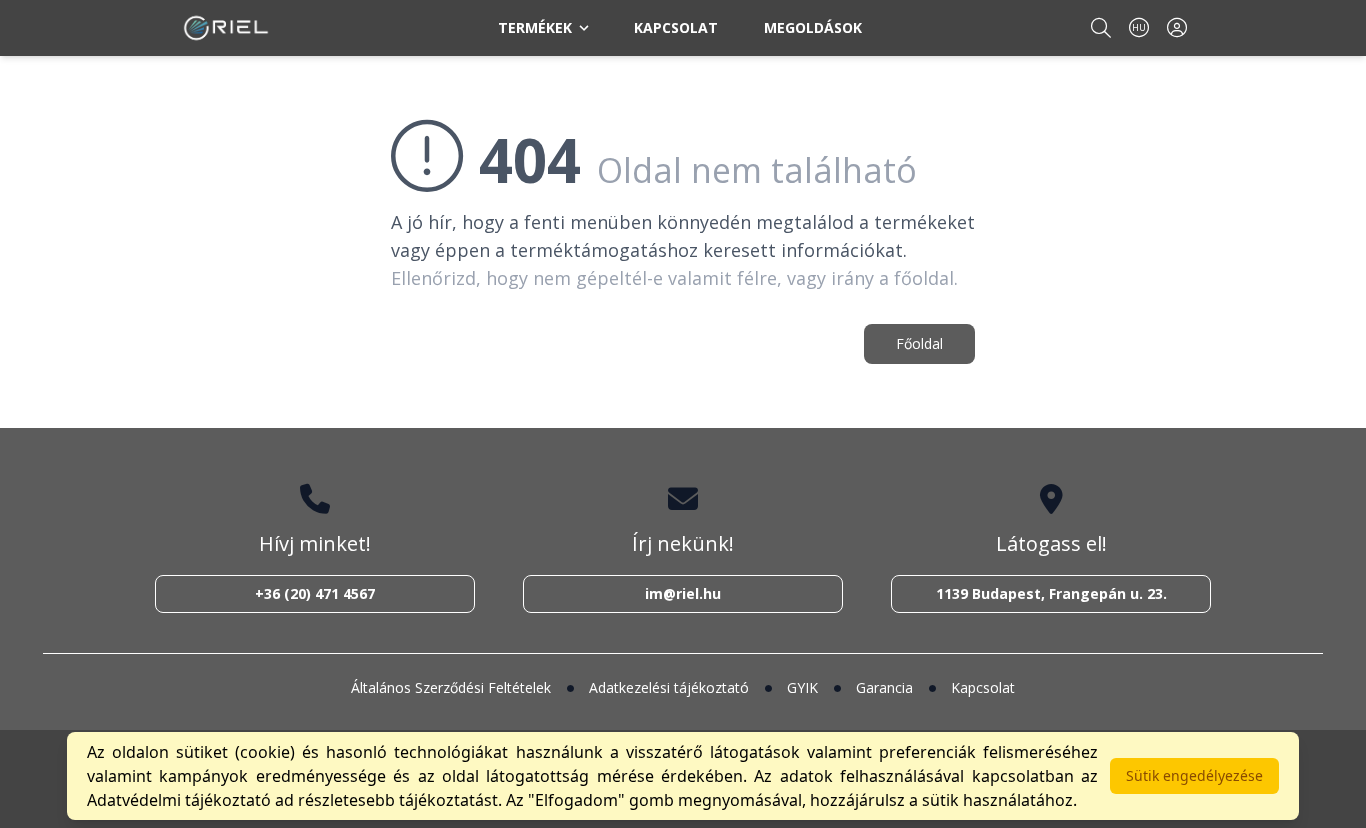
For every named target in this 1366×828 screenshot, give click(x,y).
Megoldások (813, 27)
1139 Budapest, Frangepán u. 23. (1051, 593)
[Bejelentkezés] (1177, 27)
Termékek (535, 27)
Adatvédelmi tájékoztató (179, 800)
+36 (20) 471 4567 (315, 593)
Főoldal (919, 343)
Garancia (884, 687)
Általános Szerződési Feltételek (451, 687)
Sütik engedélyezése (1194, 775)
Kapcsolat (676, 27)
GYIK (802, 687)
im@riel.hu (683, 593)
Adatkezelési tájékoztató (669, 687)
